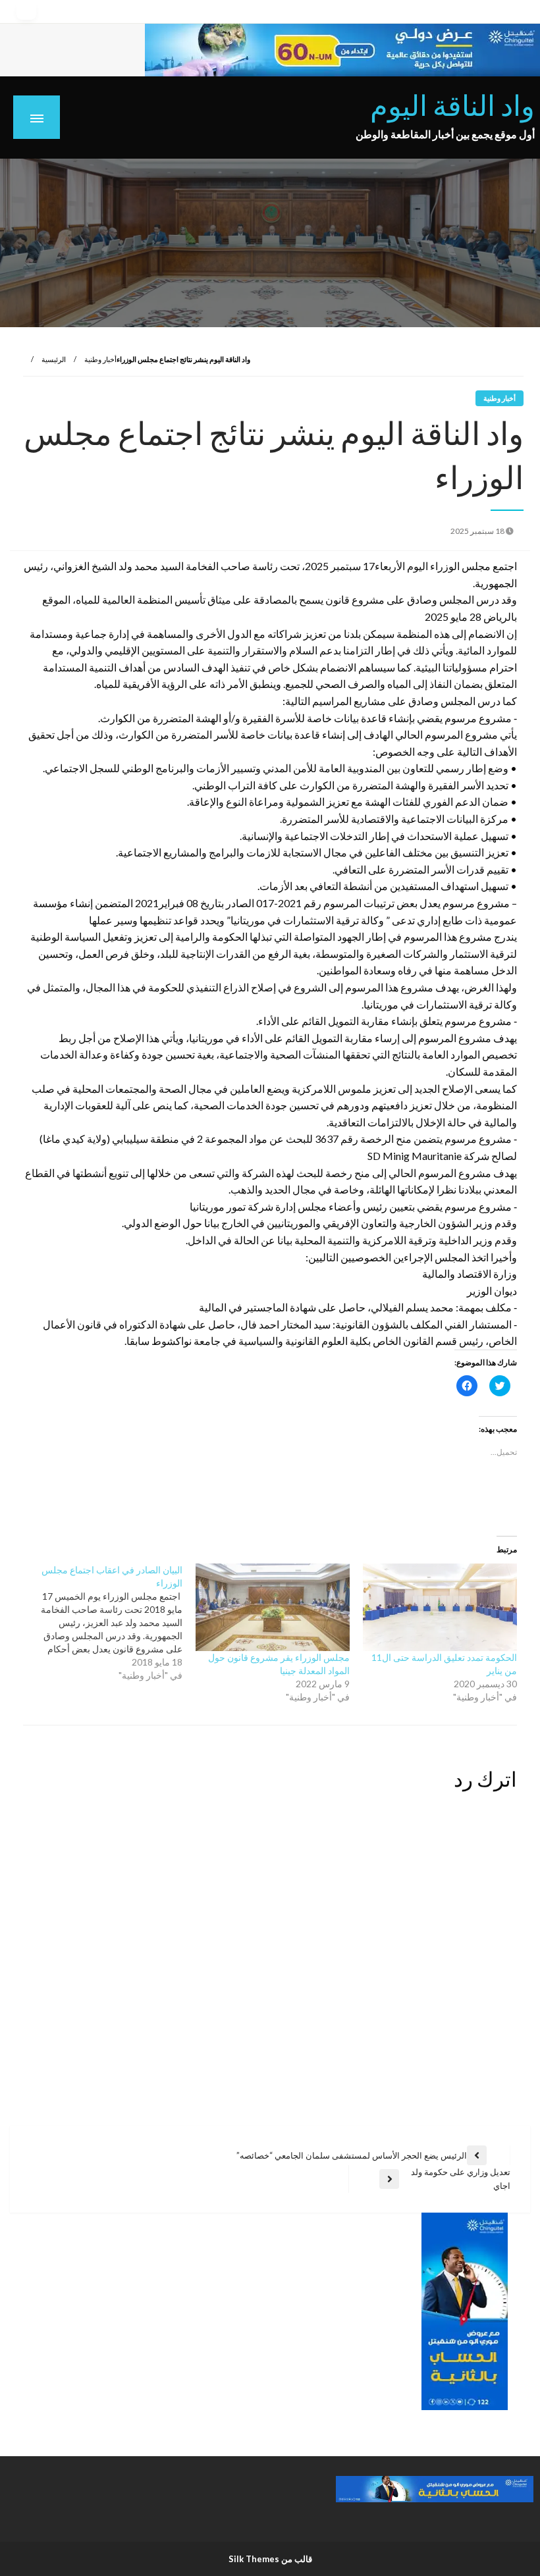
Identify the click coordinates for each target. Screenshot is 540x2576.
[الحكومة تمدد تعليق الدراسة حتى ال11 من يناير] (440, 1608)
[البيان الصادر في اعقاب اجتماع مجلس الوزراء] (99, 1623)
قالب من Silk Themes (270, 2559)
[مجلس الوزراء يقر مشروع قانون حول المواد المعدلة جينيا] (273, 1608)
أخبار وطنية (100, 359)
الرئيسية (54, 359)
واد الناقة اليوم (452, 105)
